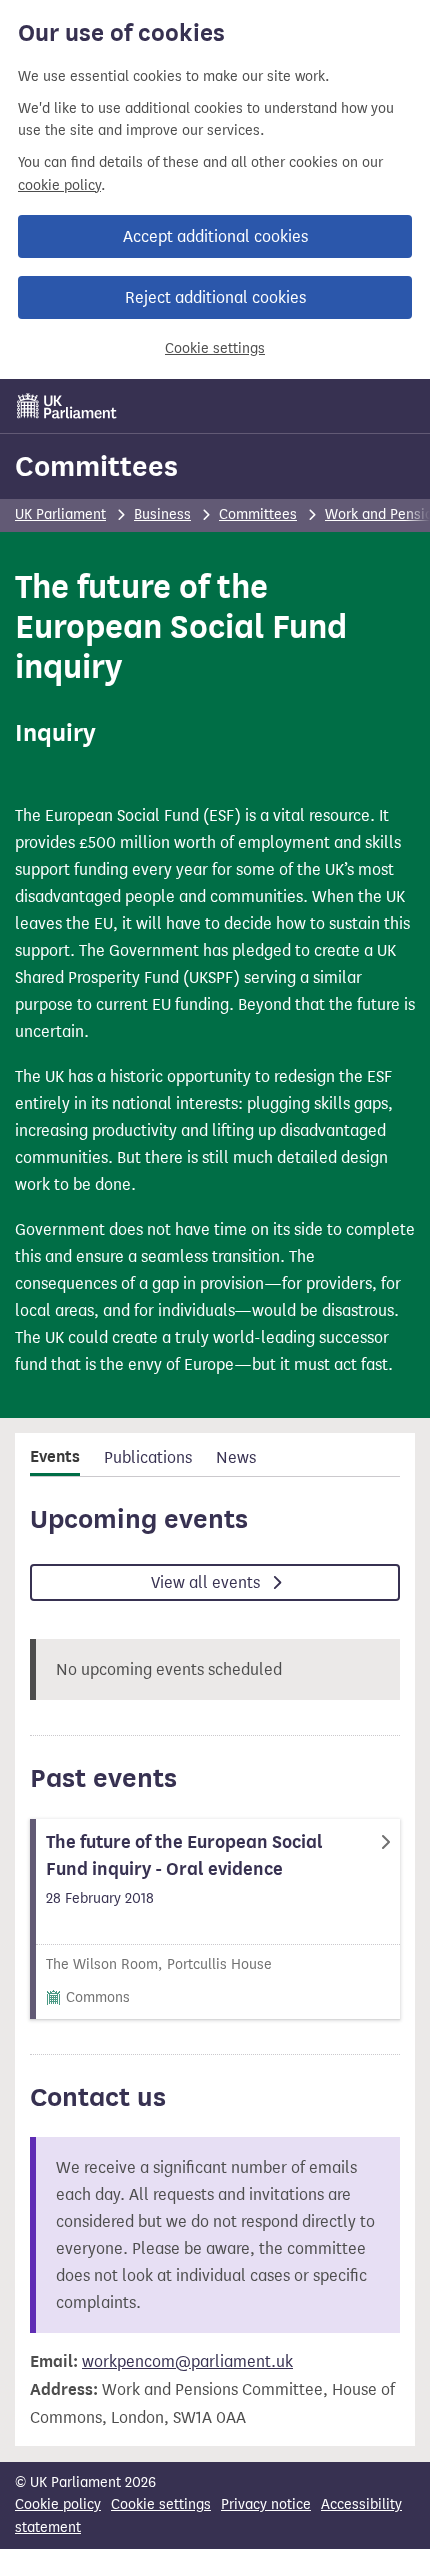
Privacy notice (266, 2504)
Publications (148, 1457)
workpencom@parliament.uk (187, 2361)
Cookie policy (58, 2504)
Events (55, 1457)
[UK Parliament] (67, 406)
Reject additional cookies (215, 297)
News (236, 1457)
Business (162, 514)
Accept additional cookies (215, 236)
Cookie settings (215, 348)
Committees (96, 466)
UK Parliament (60, 514)
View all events (207, 1582)
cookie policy (59, 185)
